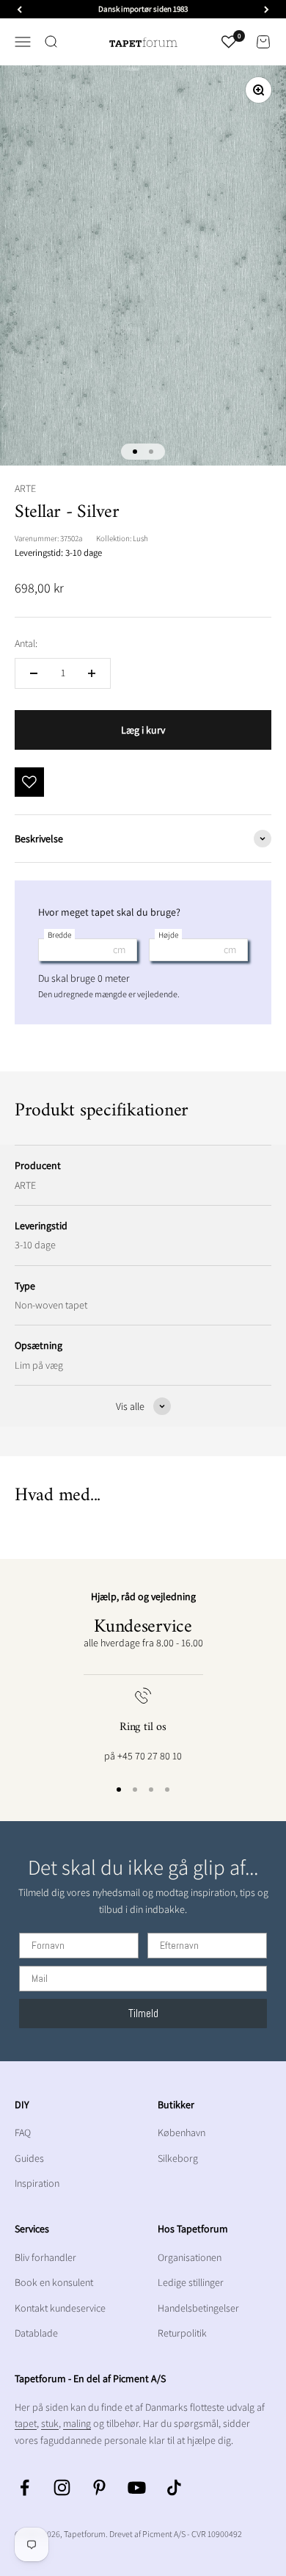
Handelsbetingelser (198, 2308)
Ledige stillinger (191, 2282)
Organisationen (190, 2257)
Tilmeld (143, 2013)
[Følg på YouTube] (137, 2488)
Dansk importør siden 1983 (143, 9)
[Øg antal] (92, 673)
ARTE (25, 488)
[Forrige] (19, 9)
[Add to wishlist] (29, 782)
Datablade (36, 2333)
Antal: (26, 643)
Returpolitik (182, 2333)
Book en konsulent (54, 2282)
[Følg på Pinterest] (99, 2488)
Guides (29, 2158)
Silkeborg (178, 2158)
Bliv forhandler (45, 2257)
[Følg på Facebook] (25, 2488)
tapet (26, 2423)
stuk (50, 2423)
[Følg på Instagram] (62, 2488)
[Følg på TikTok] (174, 2488)
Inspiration (37, 2183)
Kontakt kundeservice (60, 2308)
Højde (168, 935)
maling (77, 2423)
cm (119, 949)
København (181, 2132)
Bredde (59, 935)
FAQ (23, 2132)
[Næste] (267, 9)
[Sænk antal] (34, 673)
